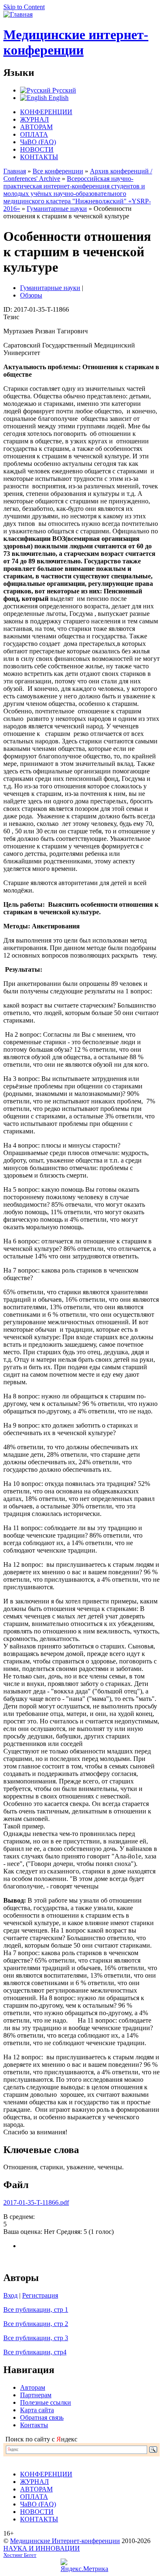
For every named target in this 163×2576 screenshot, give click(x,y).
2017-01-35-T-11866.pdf (36, 2202)
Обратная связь (42, 2417)
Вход (10, 2295)
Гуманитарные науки (57, 209)
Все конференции (58, 171)
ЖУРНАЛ (34, 119)
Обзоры (31, 295)
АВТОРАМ (36, 127)
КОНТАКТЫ (39, 157)
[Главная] (18, 14)
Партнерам (36, 2395)
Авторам (33, 2387)
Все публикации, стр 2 (36, 2324)
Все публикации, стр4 (35, 2352)
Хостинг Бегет (20, 2555)
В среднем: (19, 2217)
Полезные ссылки (46, 2402)
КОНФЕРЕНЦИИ (46, 112)
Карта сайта (37, 2410)
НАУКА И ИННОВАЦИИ (42, 2548)
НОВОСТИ (37, 149)
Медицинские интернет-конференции (76, 42)
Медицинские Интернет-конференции (65, 2541)
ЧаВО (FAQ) (38, 142)
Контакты (34, 2425)
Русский (63, 90)
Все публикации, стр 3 (36, 2338)
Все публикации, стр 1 (36, 2310)
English (58, 98)
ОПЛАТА (34, 134)
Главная (15, 171)
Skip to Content (24, 7)
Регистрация (40, 2295)
